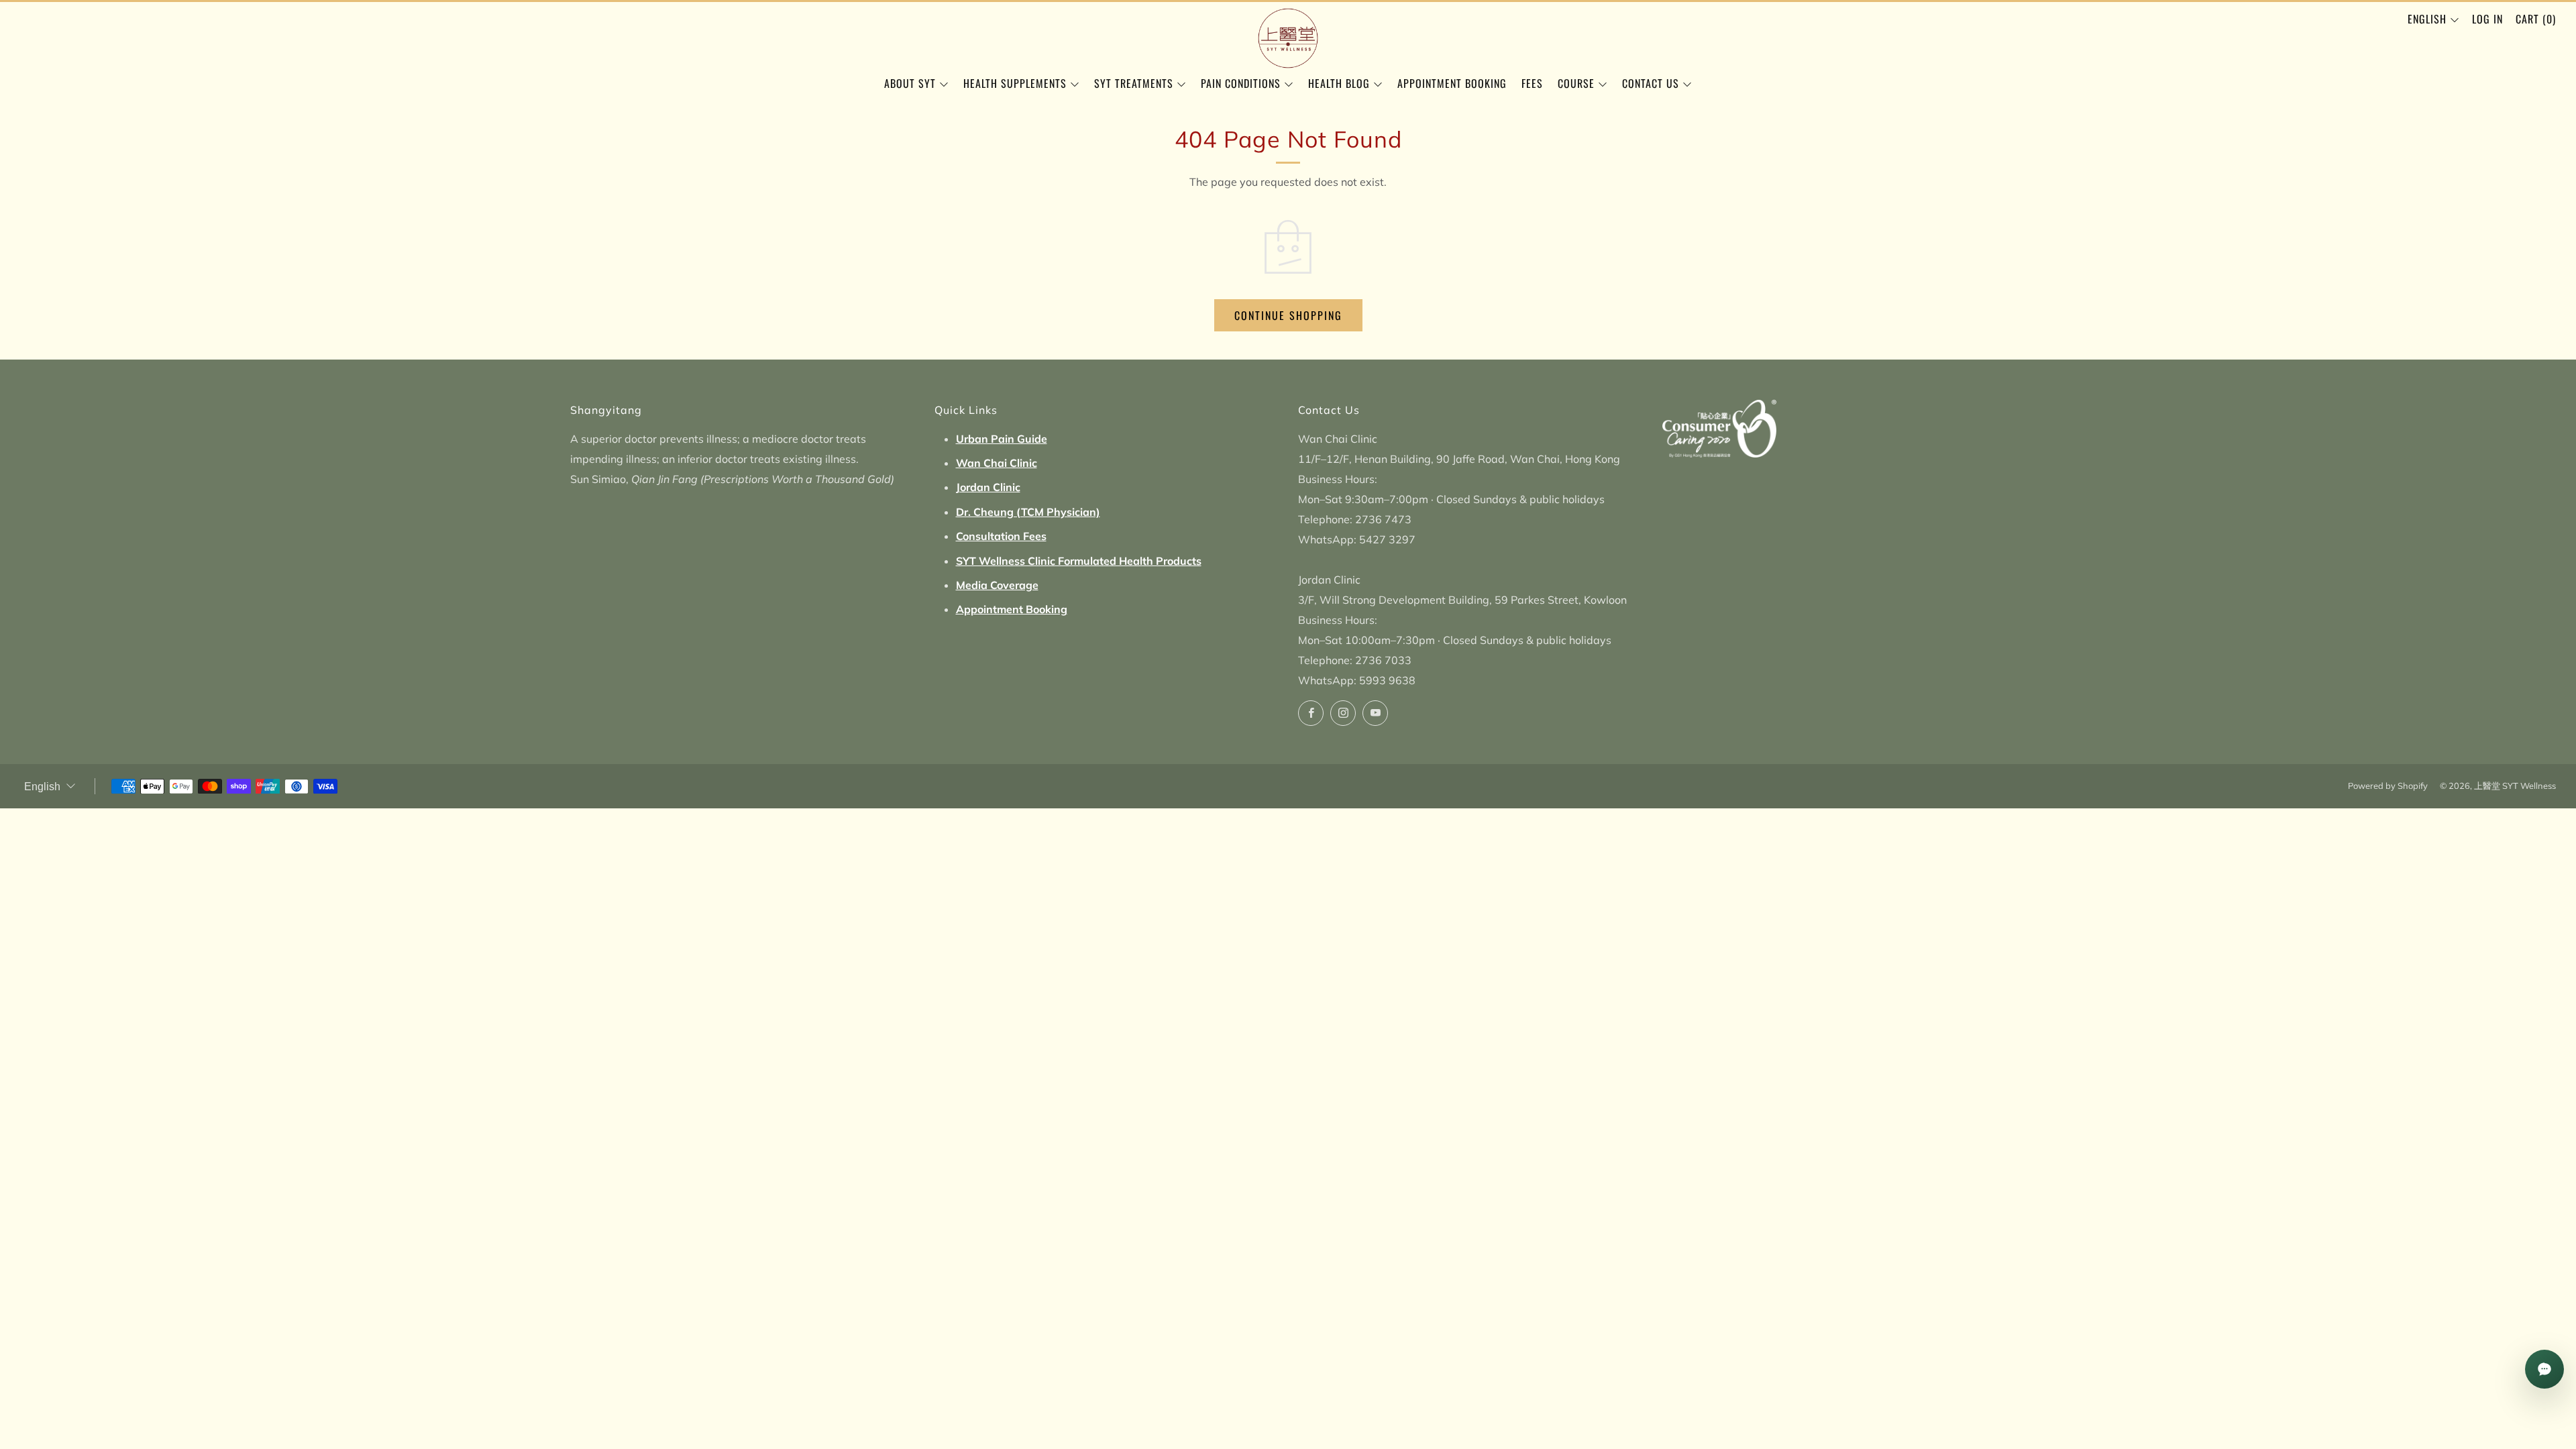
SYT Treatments (1134, 83)
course (1576, 83)
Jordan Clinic (988, 487)
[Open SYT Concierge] (2544, 1369)
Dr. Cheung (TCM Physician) (1028, 512)
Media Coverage (997, 585)
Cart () (2536, 19)
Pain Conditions (1241, 83)
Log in (2487, 19)
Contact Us (1651, 83)
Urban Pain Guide (1002, 439)
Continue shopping (1288, 315)
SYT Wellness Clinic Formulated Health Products (1079, 561)
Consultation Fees (1001, 536)
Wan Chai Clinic (997, 463)
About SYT (910, 83)
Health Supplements (1015, 83)
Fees (1532, 83)
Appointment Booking (1452, 83)
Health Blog (1339, 83)
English (2427, 19)
